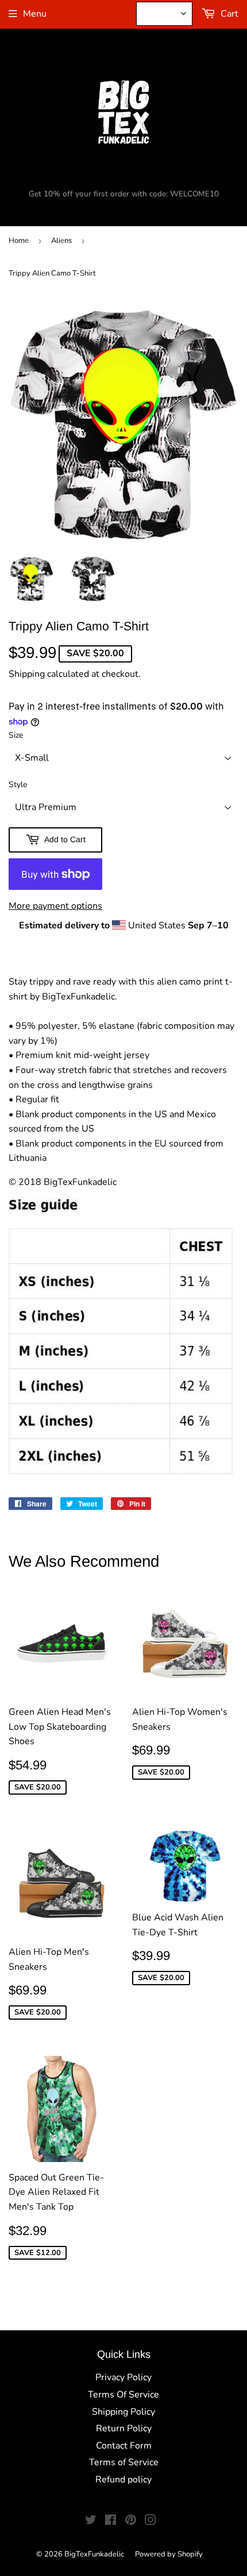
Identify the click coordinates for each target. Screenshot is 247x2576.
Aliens (61, 241)
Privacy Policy (123, 2377)
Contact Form (124, 2446)
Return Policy (124, 2428)
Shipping (27, 674)
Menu (35, 14)
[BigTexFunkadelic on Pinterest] (131, 2521)
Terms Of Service (123, 2395)
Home (19, 241)
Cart (228, 14)
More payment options (55, 906)
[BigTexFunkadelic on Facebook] (111, 2521)
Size (16, 735)
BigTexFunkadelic (94, 2554)
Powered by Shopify (169, 2554)
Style (18, 785)
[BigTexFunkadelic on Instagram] (150, 2521)
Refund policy (123, 2480)
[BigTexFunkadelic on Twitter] (91, 2521)
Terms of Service (124, 2462)
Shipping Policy (123, 2412)
